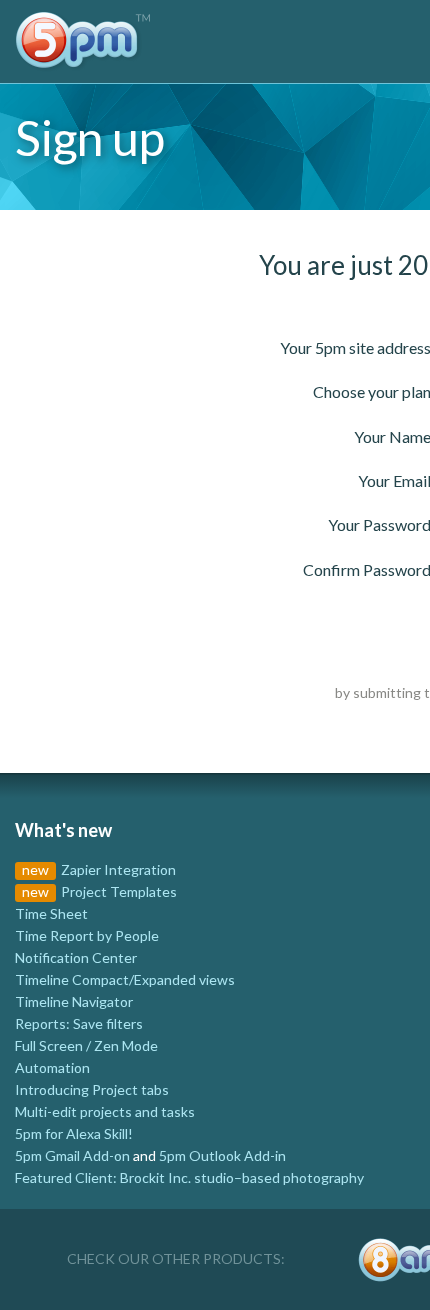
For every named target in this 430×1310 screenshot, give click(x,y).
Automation (52, 1067)
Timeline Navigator (74, 1001)
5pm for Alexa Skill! (74, 1133)
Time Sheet (51, 913)
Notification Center (76, 957)
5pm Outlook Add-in (222, 1155)
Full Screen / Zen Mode (86, 1045)
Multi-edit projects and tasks (105, 1111)
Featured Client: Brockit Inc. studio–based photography (189, 1177)
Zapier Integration (118, 869)
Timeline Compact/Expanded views (125, 979)
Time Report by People (87, 935)
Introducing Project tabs (92, 1089)
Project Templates (119, 891)
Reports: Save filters (79, 1023)
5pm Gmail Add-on (72, 1155)
